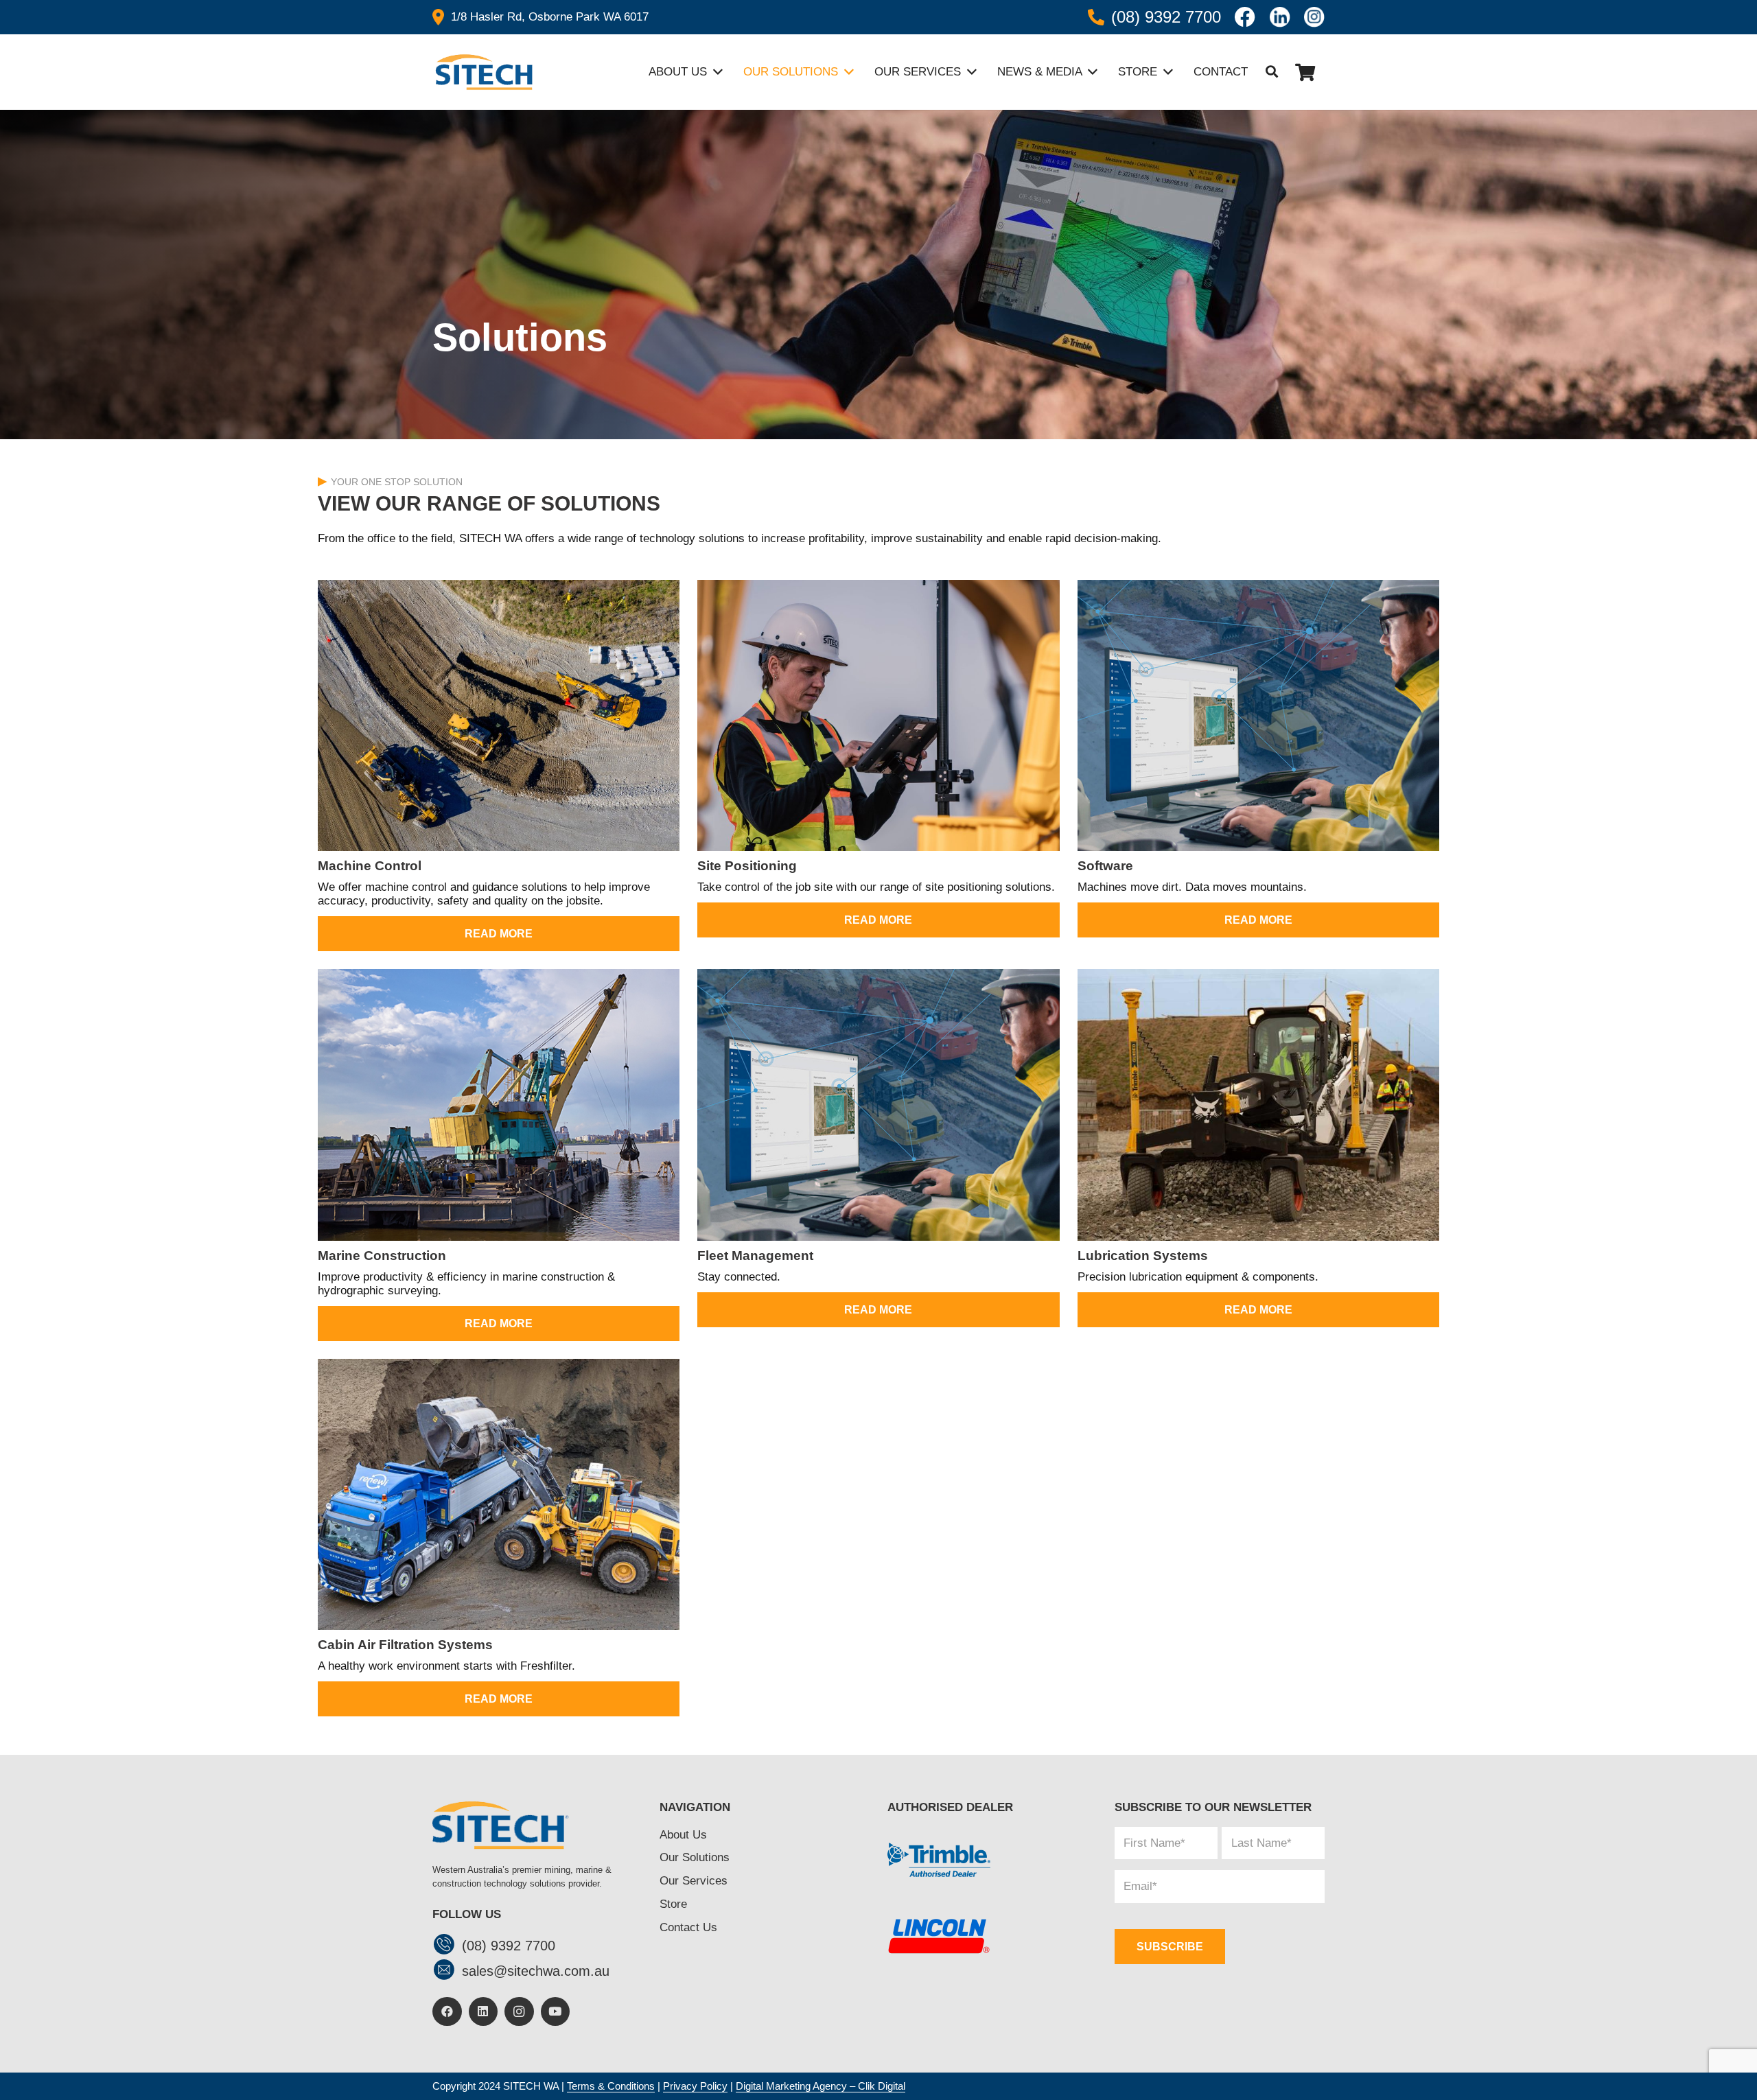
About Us (683, 1835)
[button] (1272, 72)
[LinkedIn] (484, 2012)
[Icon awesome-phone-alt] (1096, 17)
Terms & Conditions (611, 2086)
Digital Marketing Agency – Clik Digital (821, 2086)
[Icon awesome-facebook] (1245, 17)
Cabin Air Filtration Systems (405, 1645)
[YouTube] (556, 2012)
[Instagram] (519, 2012)
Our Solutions (695, 1857)
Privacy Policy (695, 2086)
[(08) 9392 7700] (447, 1946)
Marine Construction (382, 1256)
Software (1105, 866)
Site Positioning (747, 866)
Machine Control (370, 866)
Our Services (694, 1881)
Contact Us (688, 1927)
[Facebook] (447, 2012)
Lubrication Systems (1143, 1256)
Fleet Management (755, 1256)
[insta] (1314, 17)
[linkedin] (1280, 17)
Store (673, 1904)
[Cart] (1305, 72)
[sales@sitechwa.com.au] (447, 1971)
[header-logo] (482, 72)
